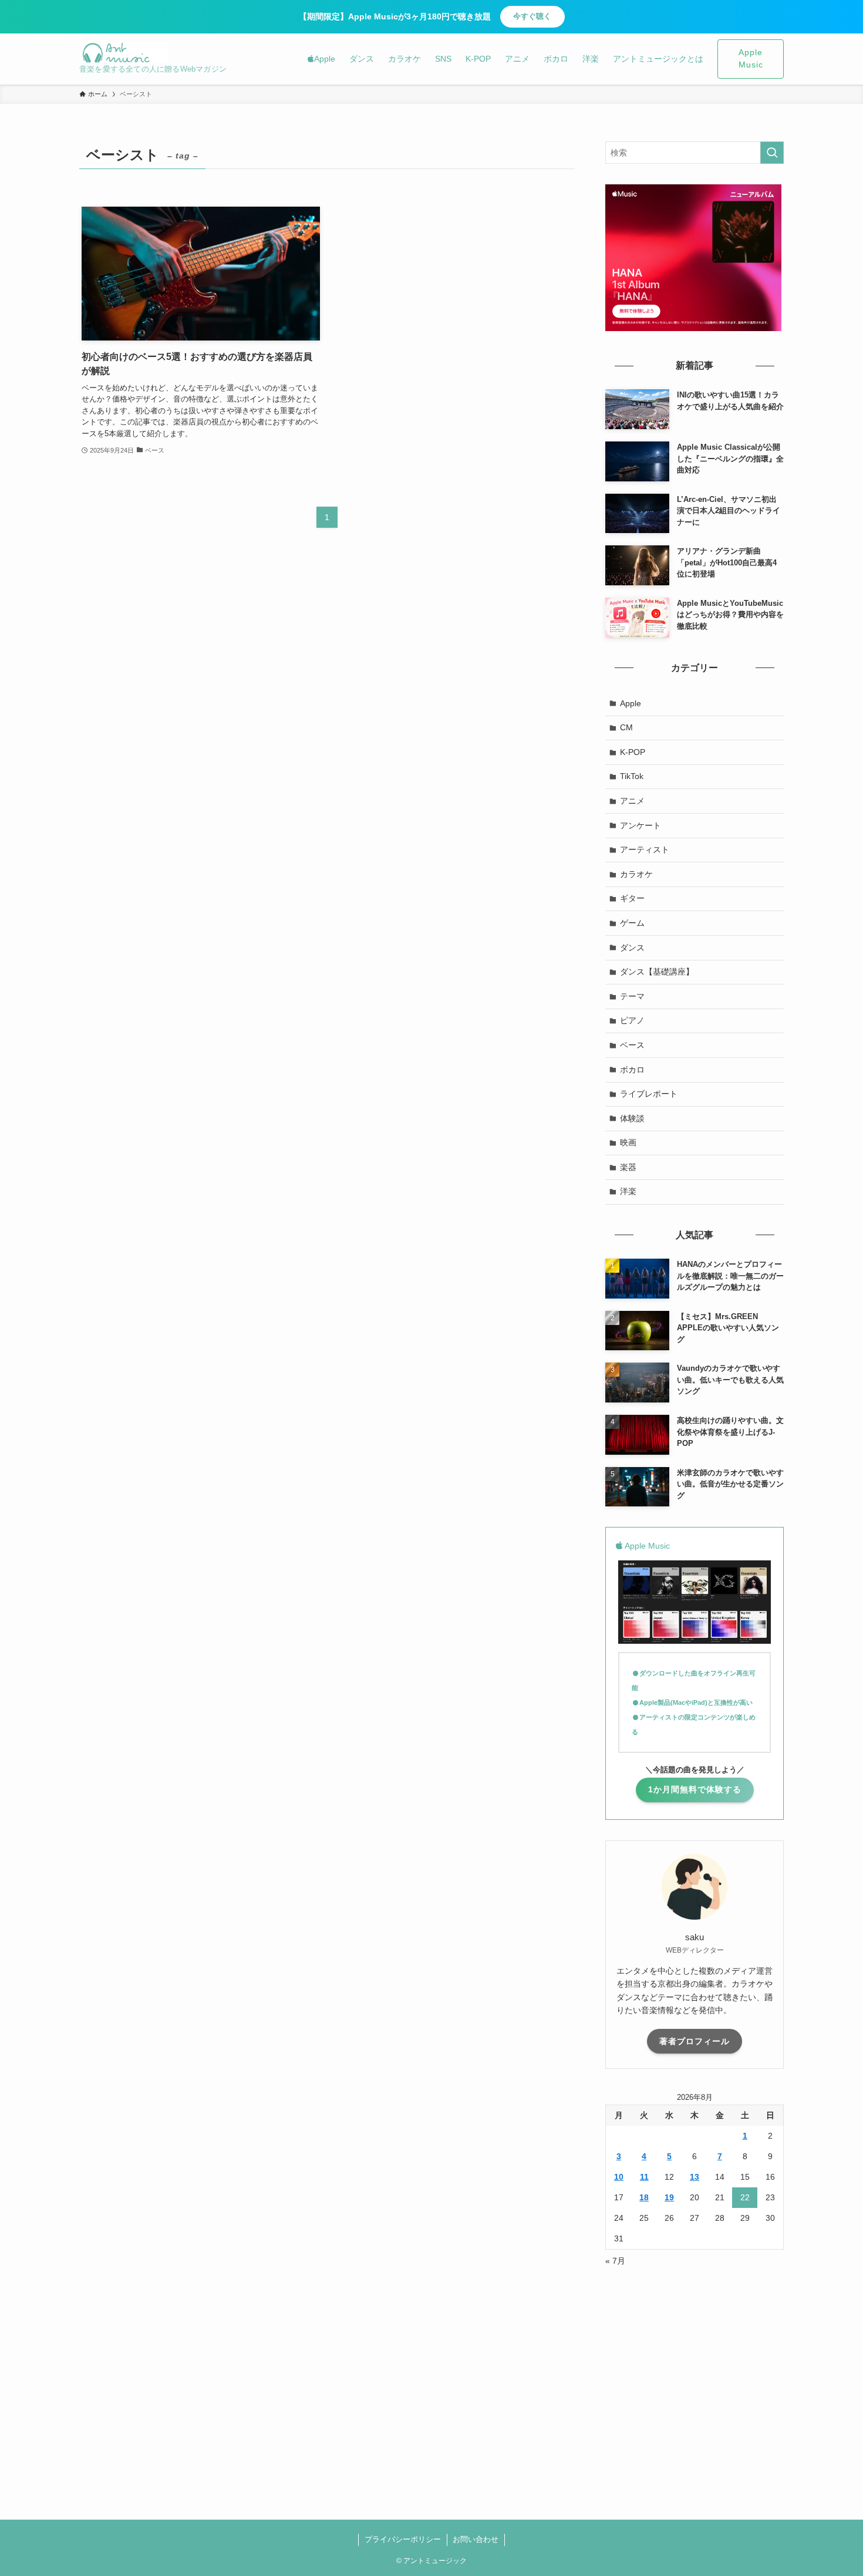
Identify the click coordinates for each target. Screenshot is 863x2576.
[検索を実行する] (772, 153)
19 (669, 2197)
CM (626, 727)
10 (619, 2177)
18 (644, 2197)
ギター (632, 898)
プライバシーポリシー (403, 2539)
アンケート (640, 825)
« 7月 (615, 2261)
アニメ (632, 801)
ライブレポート (649, 1094)
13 (695, 2177)
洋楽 (628, 1191)
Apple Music (751, 59)
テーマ (632, 996)
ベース (632, 1045)
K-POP (633, 752)
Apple (631, 703)
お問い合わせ (476, 2539)
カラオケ (636, 874)
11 (644, 2177)
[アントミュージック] (124, 53)
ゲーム (632, 923)
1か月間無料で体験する (695, 1789)
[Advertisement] (695, 2362)
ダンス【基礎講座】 (657, 972)
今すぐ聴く (532, 16)
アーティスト (645, 849)
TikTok (632, 776)
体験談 (632, 1118)
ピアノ (632, 1020)
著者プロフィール (695, 2041)
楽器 (628, 1167)
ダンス (632, 948)
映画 (628, 1142)
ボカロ (632, 1070)
